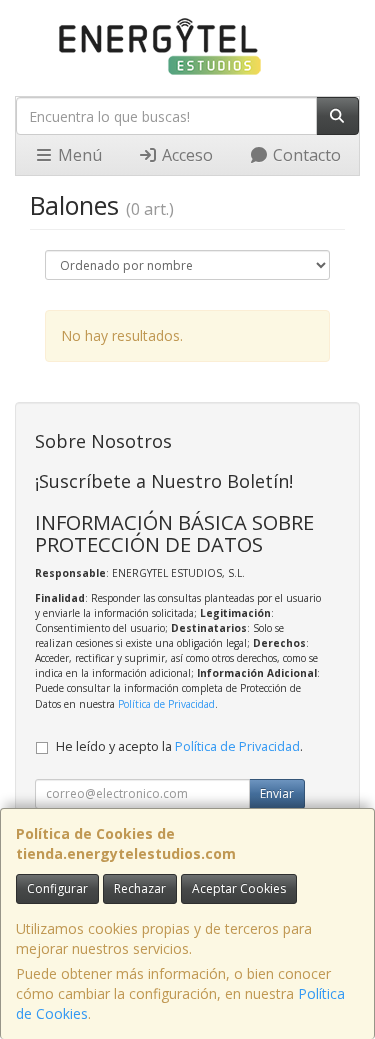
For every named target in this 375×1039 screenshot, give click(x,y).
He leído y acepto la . (179, 746)
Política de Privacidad (166, 704)
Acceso (185, 155)
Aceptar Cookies (239, 888)
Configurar (57, 888)
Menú (78, 155)
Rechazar (140, 888)
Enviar (277, 793)
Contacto (305, 155)
